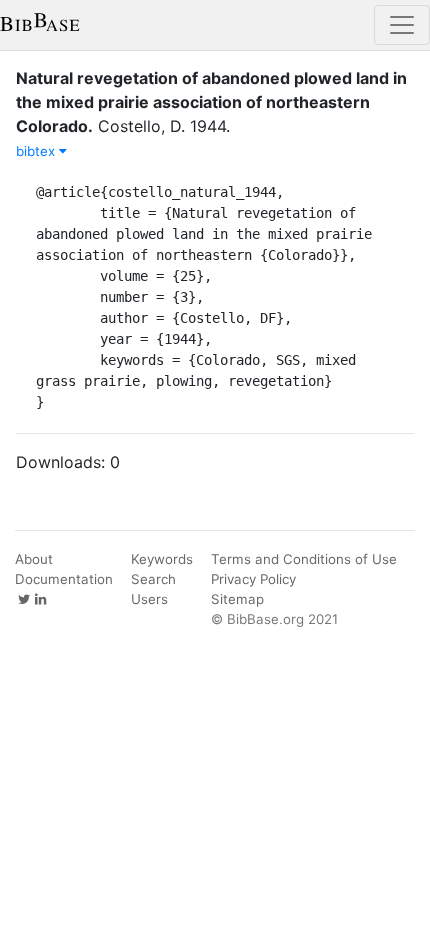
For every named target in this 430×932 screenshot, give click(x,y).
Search (153, 579)
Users (149, 599)
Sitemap (237, 599)
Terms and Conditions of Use (304, 559)
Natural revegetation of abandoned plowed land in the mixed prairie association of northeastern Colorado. (211, 102)
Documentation (64, 579)
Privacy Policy (253, 579)
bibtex (37, 151)
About (34, 559)
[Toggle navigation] (402, 25)
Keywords (162, 559)
